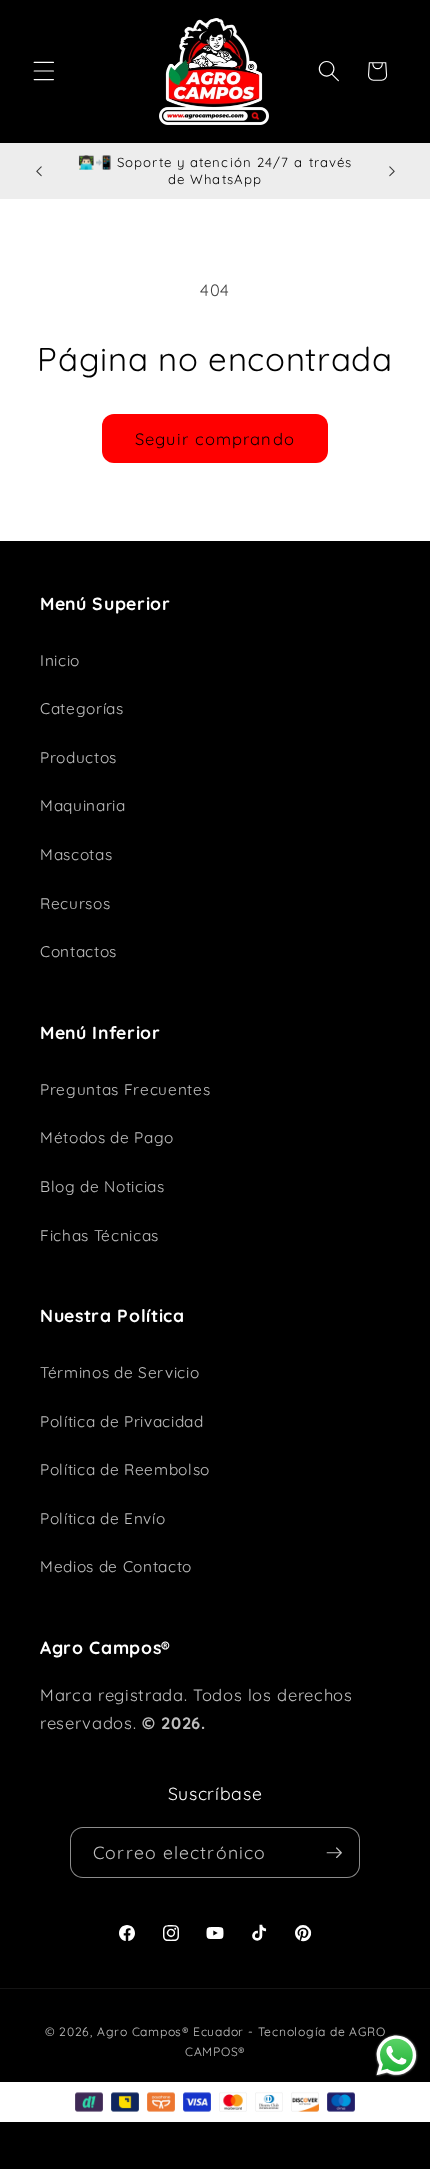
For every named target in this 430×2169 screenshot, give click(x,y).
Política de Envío (102, 1518)
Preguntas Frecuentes (125, 1089)
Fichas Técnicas (99, 1235)
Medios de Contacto (116, 1566)
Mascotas (76, 854)
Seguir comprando (215, 438)
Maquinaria (83, 805)
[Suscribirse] (334, 1853)
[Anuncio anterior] (39, 171)
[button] (44, 71)
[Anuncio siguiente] (392, 171)
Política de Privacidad (122, 1421)
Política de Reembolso (125, 1469)
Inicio (60, 660)
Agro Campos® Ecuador (170, 2031)
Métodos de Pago (107, 1137)
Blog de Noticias (102, 1186)
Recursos (75, 903)
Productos (78, 757)
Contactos (78, 951)
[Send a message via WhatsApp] (396, 2055)
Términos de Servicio (119, 1372)
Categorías (82, 708)
